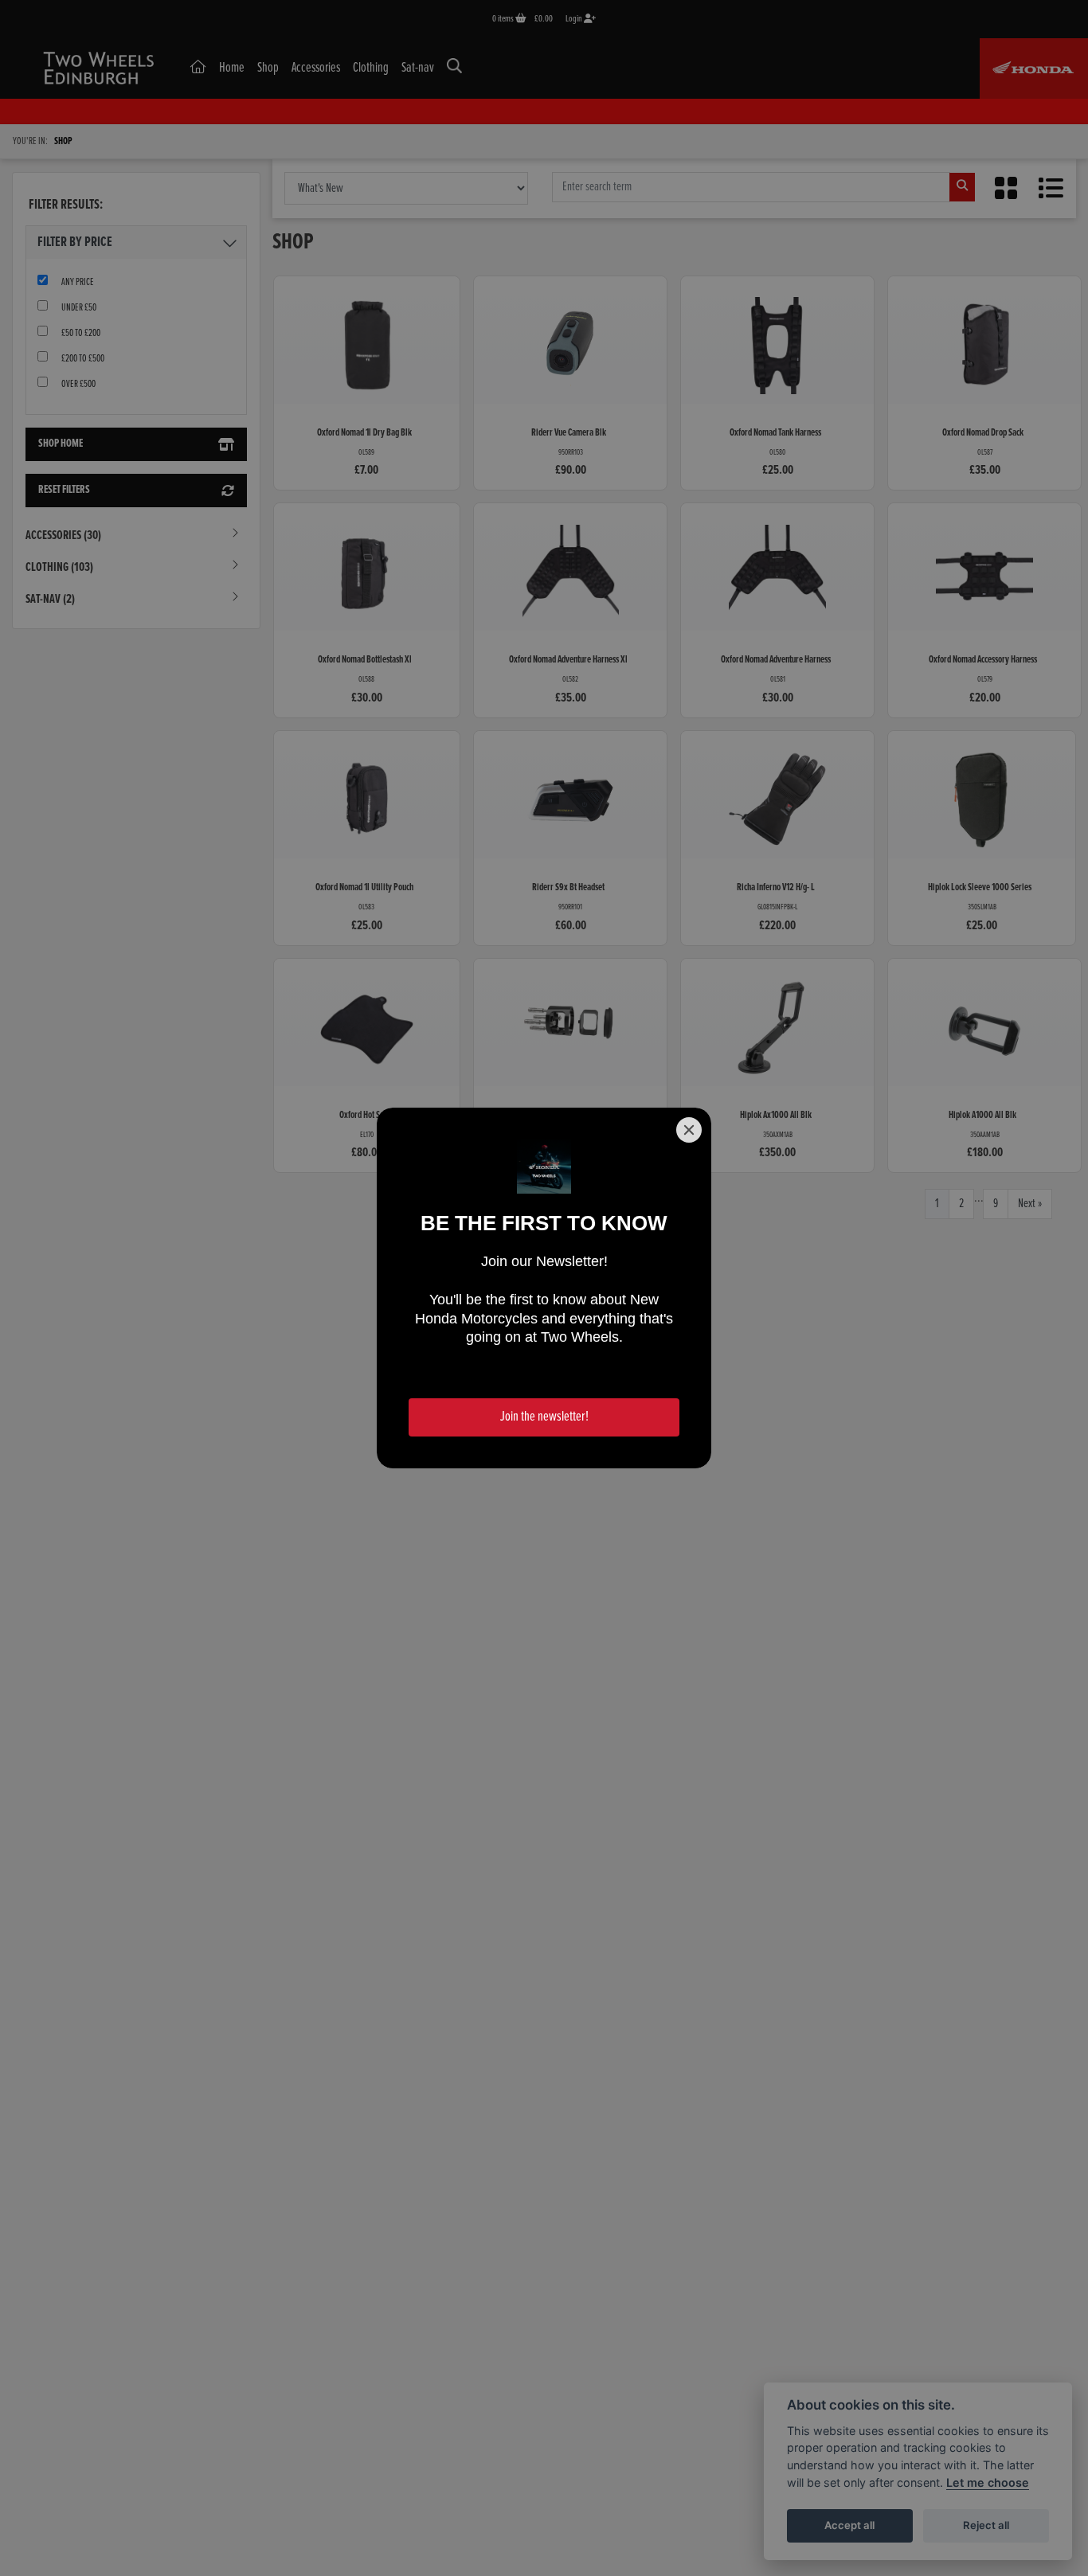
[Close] (689, 1130)
